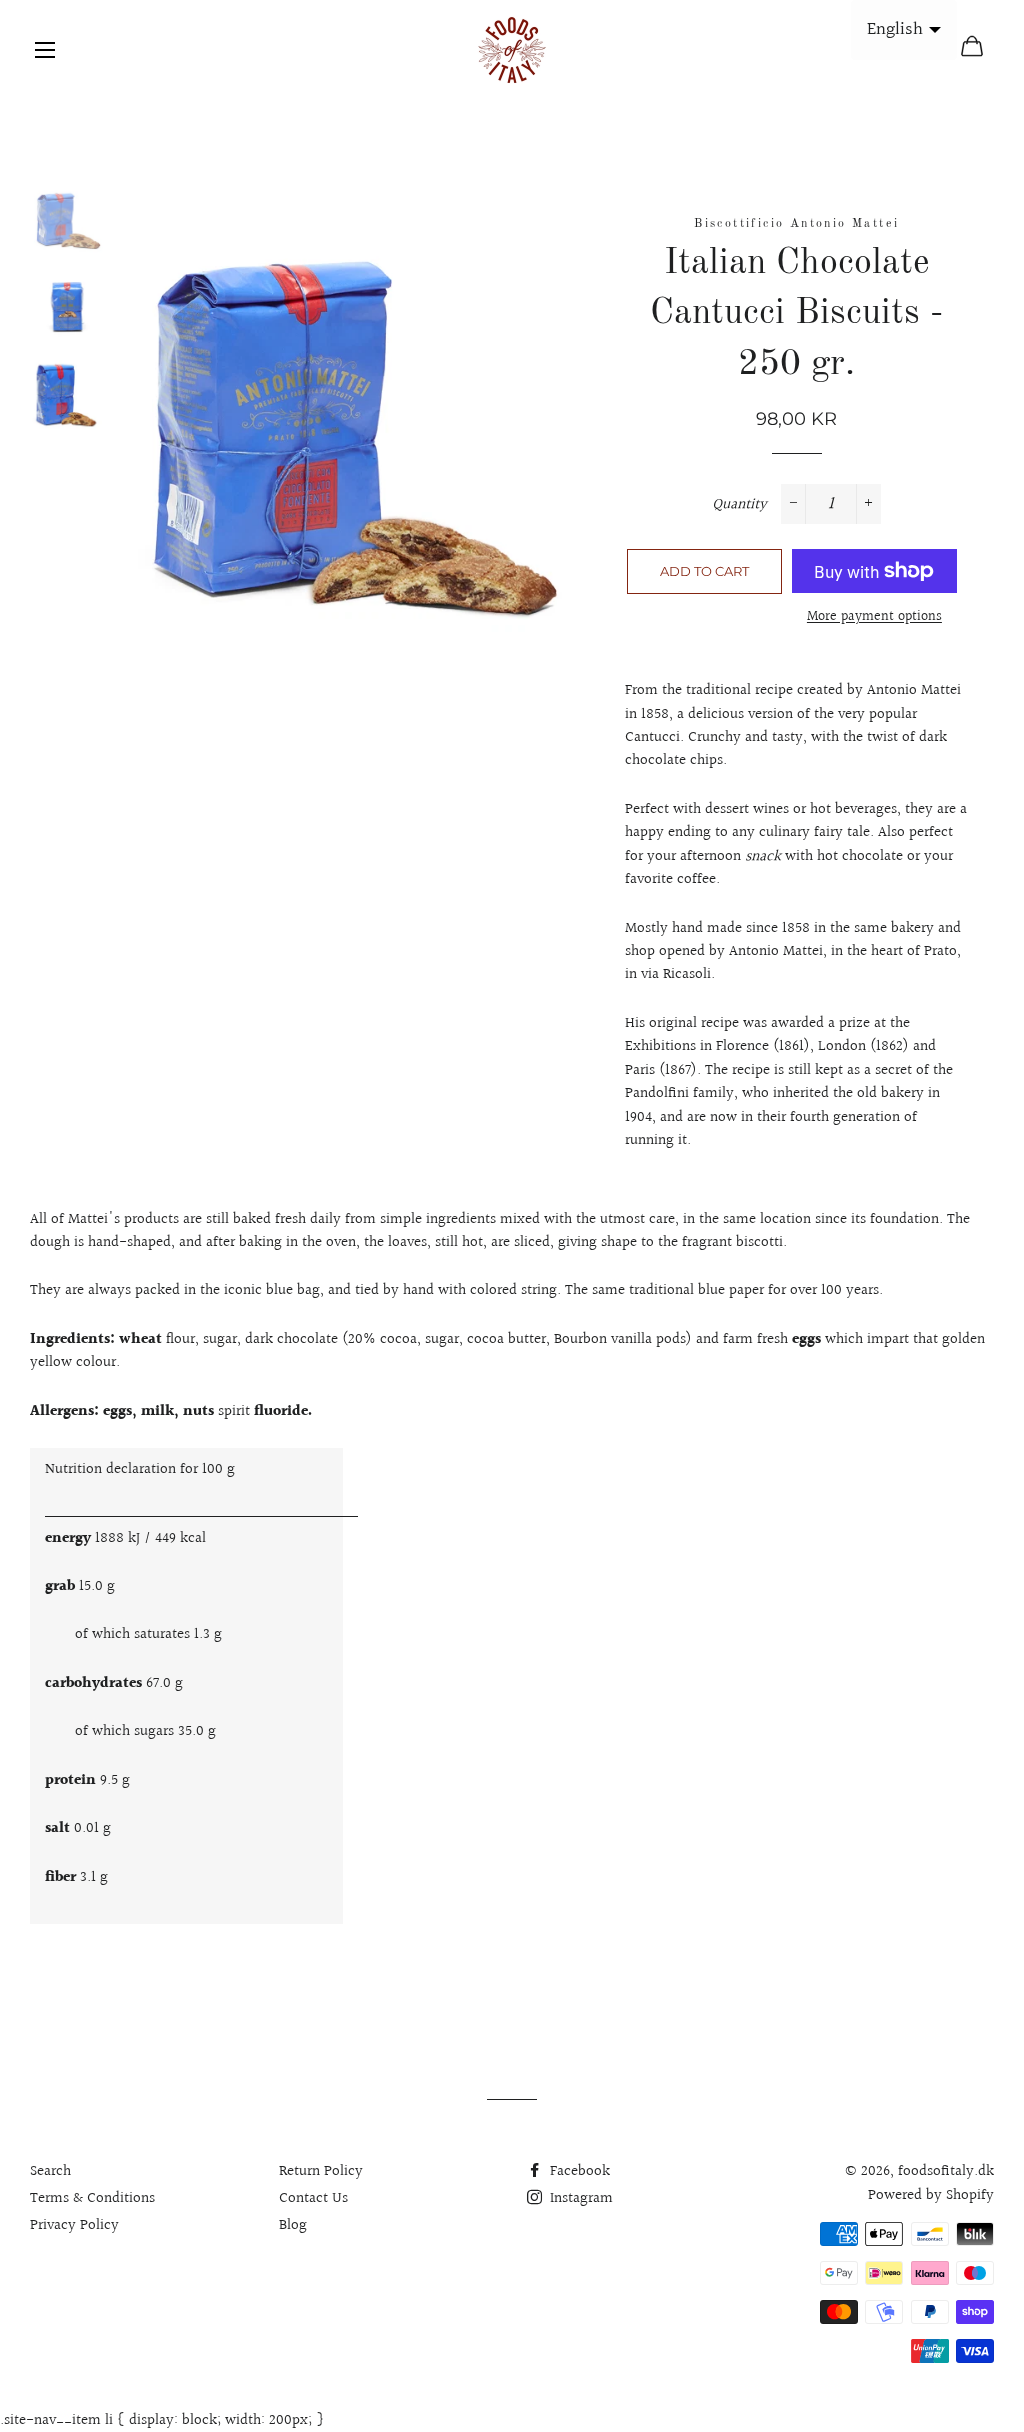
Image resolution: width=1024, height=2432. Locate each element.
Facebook (578, 2171)
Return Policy (321, 2171)
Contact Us (313, 2198)
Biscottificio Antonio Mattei (796, 224)
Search (50, 2171)
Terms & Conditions (92, 2198)
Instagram (579, 2198)
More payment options (874, 617)
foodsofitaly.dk (946, 2171)
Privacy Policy (74, 2225)
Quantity (739, 504)
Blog (293, 2225)
